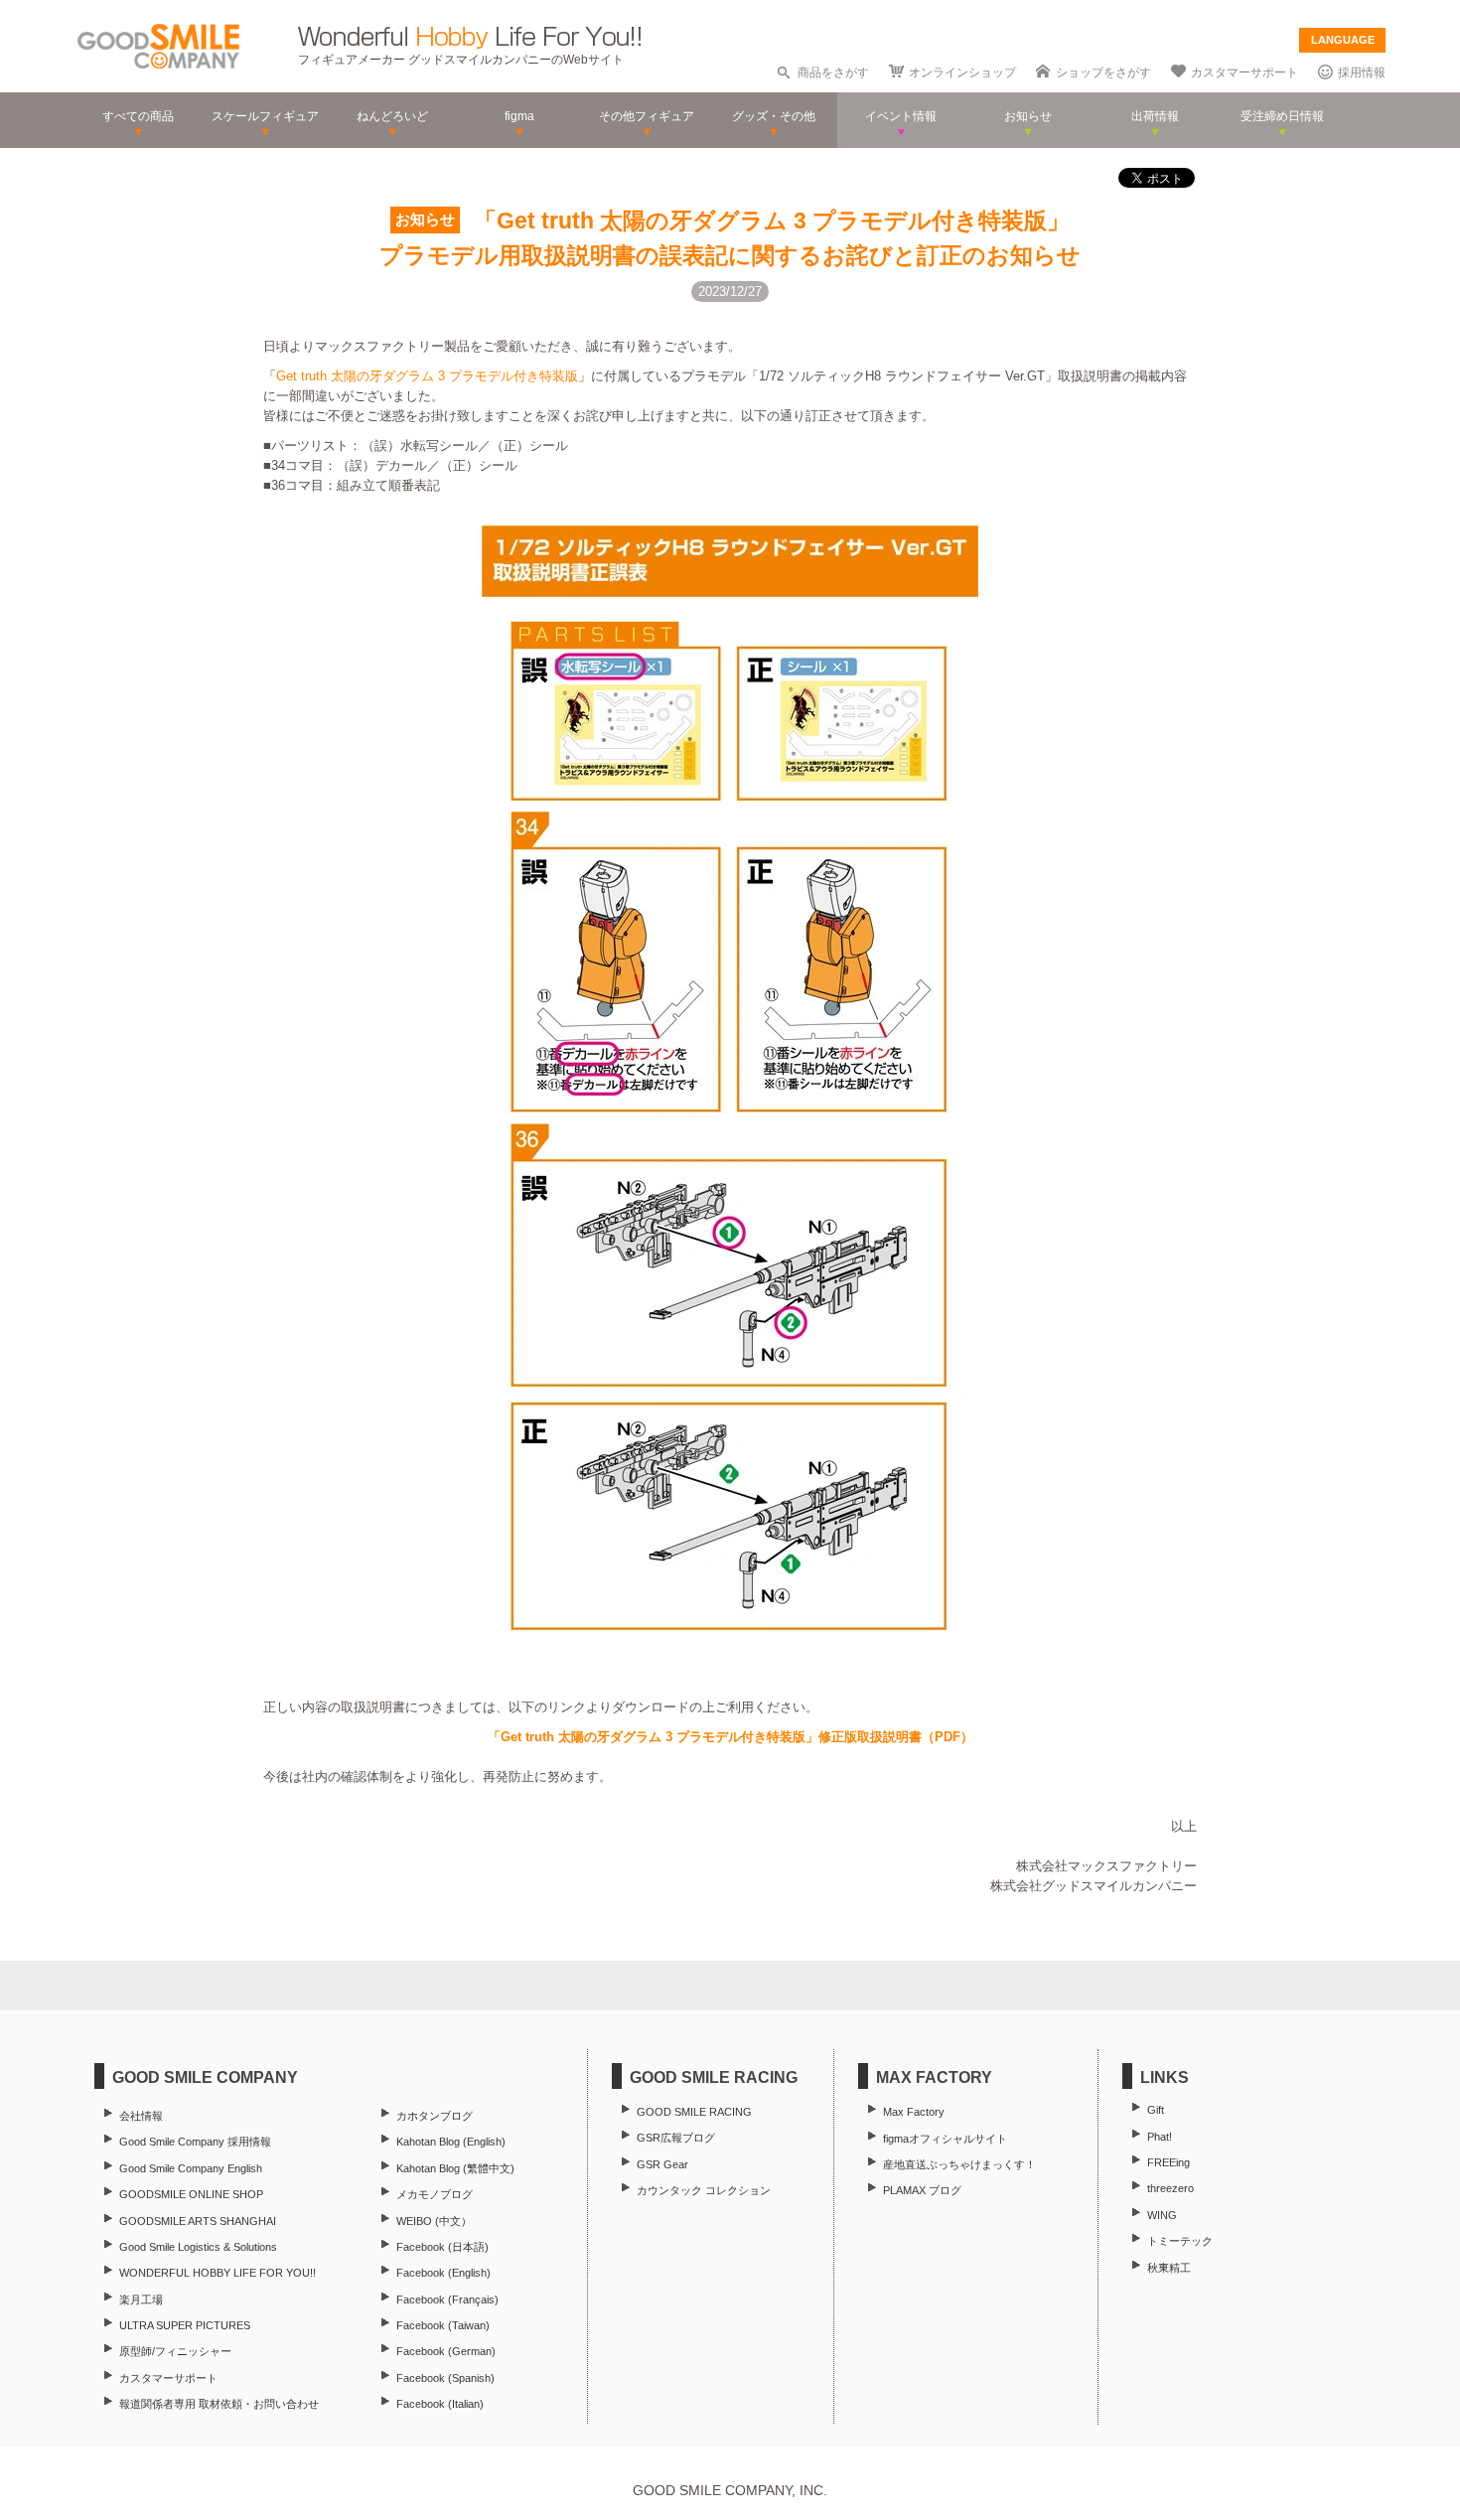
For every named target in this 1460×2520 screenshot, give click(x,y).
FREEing (1168, 2162)
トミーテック (1180, 2241)
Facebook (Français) (447, 2299)
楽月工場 (141, 2299)
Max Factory (914, 2112)
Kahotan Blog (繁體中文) (455, 2168)
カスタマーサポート (1244, 73)
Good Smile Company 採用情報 (195, 2142)
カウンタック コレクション (704, 2190)
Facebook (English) (443, 2273)
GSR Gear (662, 2164)
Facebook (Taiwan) (443, 2325)
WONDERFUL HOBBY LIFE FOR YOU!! (218, 2273)
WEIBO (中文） (434, 2221)
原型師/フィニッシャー (175, 2351)
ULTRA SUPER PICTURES (185, 2325)
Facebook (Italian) (440, 2404)
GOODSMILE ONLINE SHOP (191, 2194)
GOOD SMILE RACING (694, 2112)
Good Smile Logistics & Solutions (198, 2247)
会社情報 (141, 2116)
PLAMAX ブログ (922, 2190)
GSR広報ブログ (676, 2138)
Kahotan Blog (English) (451, 2142)
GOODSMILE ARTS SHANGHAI (198, 2221)
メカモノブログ (435, 2194)
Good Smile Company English (191, 2168)
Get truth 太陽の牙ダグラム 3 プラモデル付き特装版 (427, 376)
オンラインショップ (962, 73)
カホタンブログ (435, 2116)
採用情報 (1362, 73)
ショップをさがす (1103, 73)
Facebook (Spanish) (445, 2378)
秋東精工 (1169, 2268)
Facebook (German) (446, 2351)
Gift (1156, 2110)
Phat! (1160, 2137)
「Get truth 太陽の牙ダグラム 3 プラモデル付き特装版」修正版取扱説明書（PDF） (730, 1737)
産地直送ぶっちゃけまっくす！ (959, 2164)
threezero (1170, 2188)
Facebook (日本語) (442, 2247)
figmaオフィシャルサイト (945, 2139)
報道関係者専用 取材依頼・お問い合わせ (219, 2404)
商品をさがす (833, 73)
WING (1162, 2215)
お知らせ (425, 220)
